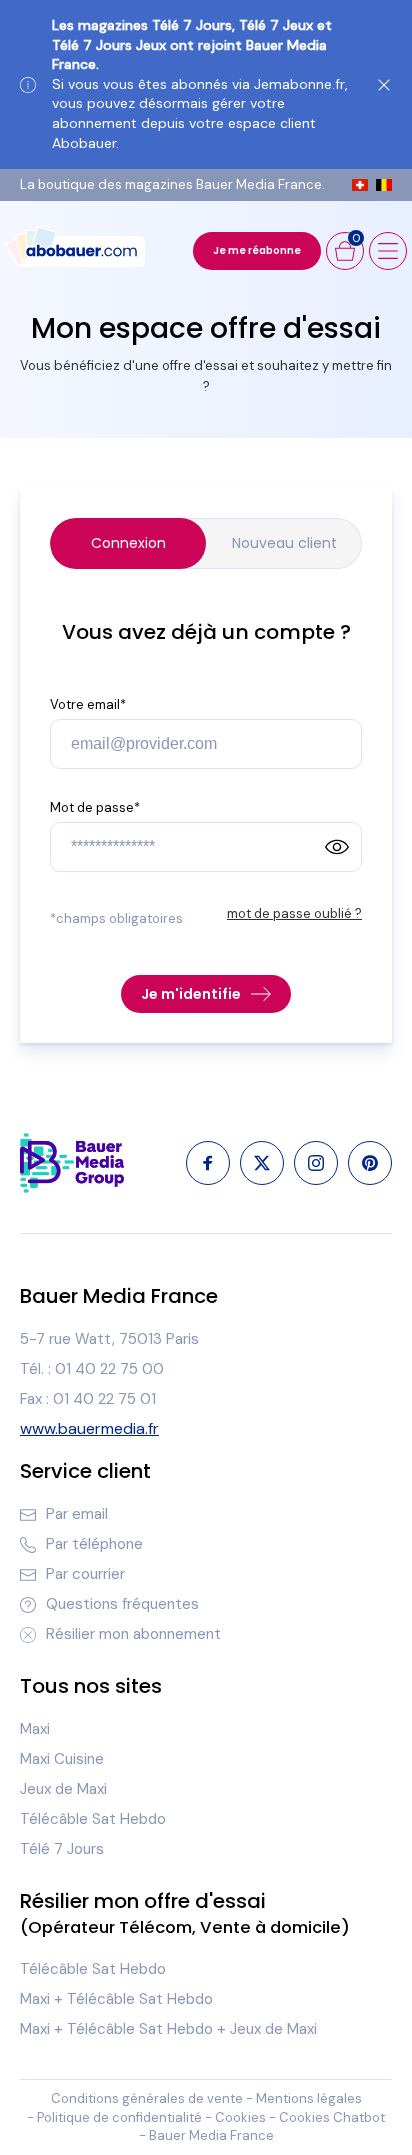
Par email (77, 1514)
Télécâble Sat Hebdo (93, 1819)
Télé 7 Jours (62, 1849)
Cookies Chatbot (332, 2117)
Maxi (35, 1729)
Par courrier (85, 1574)
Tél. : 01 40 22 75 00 (92, 1369)
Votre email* (88, 704)
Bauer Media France (211, 2135)
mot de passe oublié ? (294, 913)
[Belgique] (384, 185)
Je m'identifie (191, 994)
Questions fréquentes (122, 1604)
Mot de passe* (95, 807)
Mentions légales (309, 2098)
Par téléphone (94, 1544)
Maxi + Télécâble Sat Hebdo (116, 1999)
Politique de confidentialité (119, 2117)
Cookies (240, 2117)
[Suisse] (360, 185)
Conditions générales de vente (147, 2098)
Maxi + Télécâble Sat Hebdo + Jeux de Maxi (168, 2029)
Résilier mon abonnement (133, 1634)
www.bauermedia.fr (89, 1429)
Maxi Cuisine (62, 1759)
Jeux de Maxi (63, 1789)
